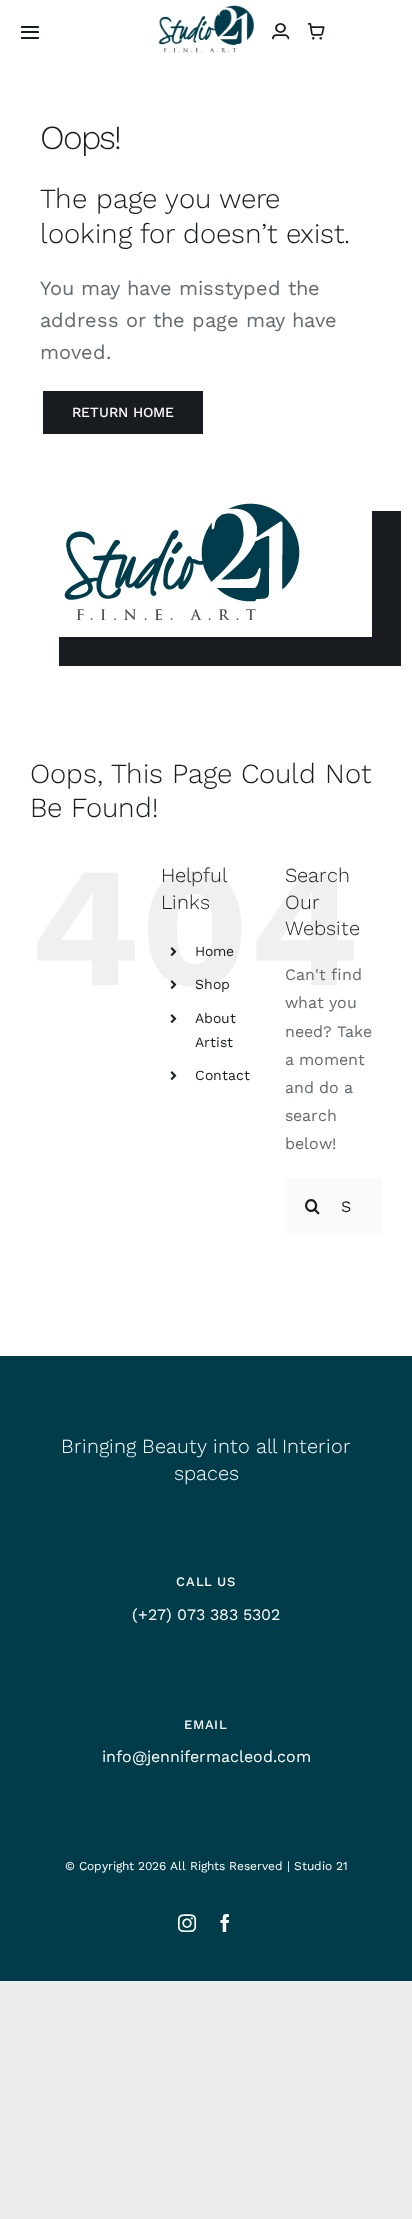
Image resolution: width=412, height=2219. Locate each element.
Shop (212, 984)
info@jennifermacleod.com (206, 1756)
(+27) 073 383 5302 (206, 1614)
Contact (222, 1075)
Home (214, 951)
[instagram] (187, 1923)
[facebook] (225, 1923)
